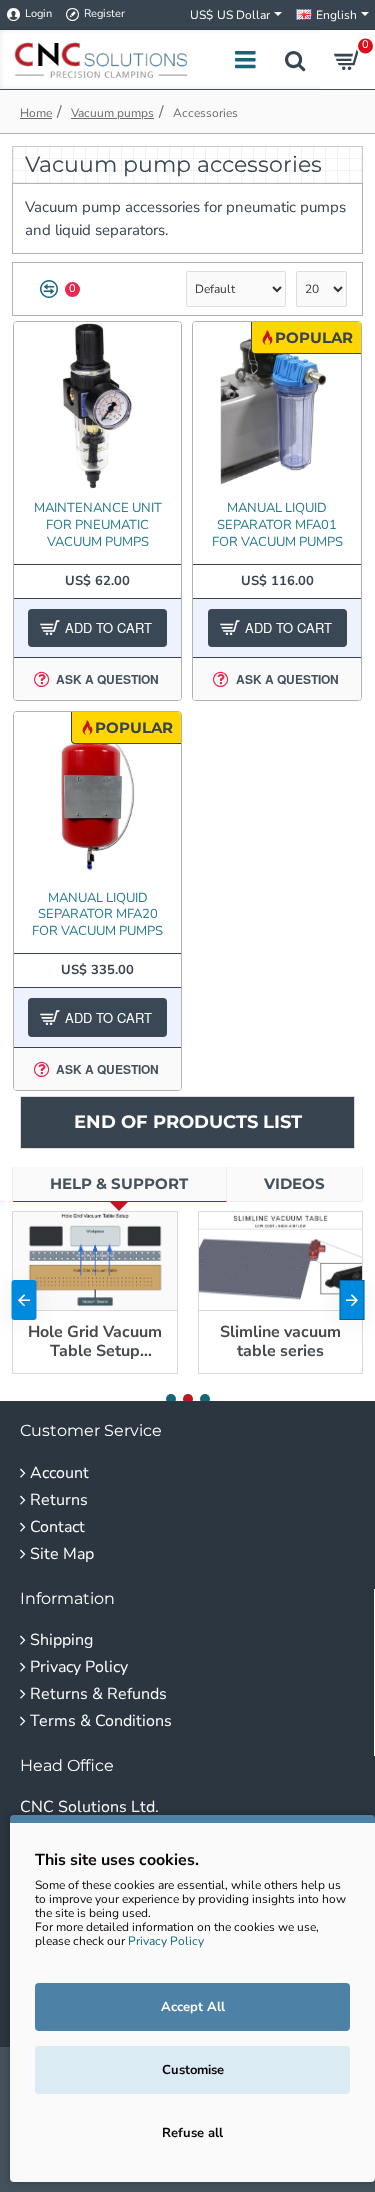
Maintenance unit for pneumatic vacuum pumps (98, 525)
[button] (23, 1300)
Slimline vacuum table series (280, 1342)
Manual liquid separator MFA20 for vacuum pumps (97, 915)
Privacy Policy (166, 1941)
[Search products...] (295, 59)
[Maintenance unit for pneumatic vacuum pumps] (97, 405)
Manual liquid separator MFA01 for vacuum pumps (277, 525)
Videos (294, 1183)
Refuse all (192, 2133)
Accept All (193, 2007)
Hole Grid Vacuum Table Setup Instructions (95, 1342)
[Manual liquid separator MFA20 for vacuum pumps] (97, 795)
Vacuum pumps (112, 113)
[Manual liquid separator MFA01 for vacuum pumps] (276, 405)
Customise (193, 2070)
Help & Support (119, 1183)
